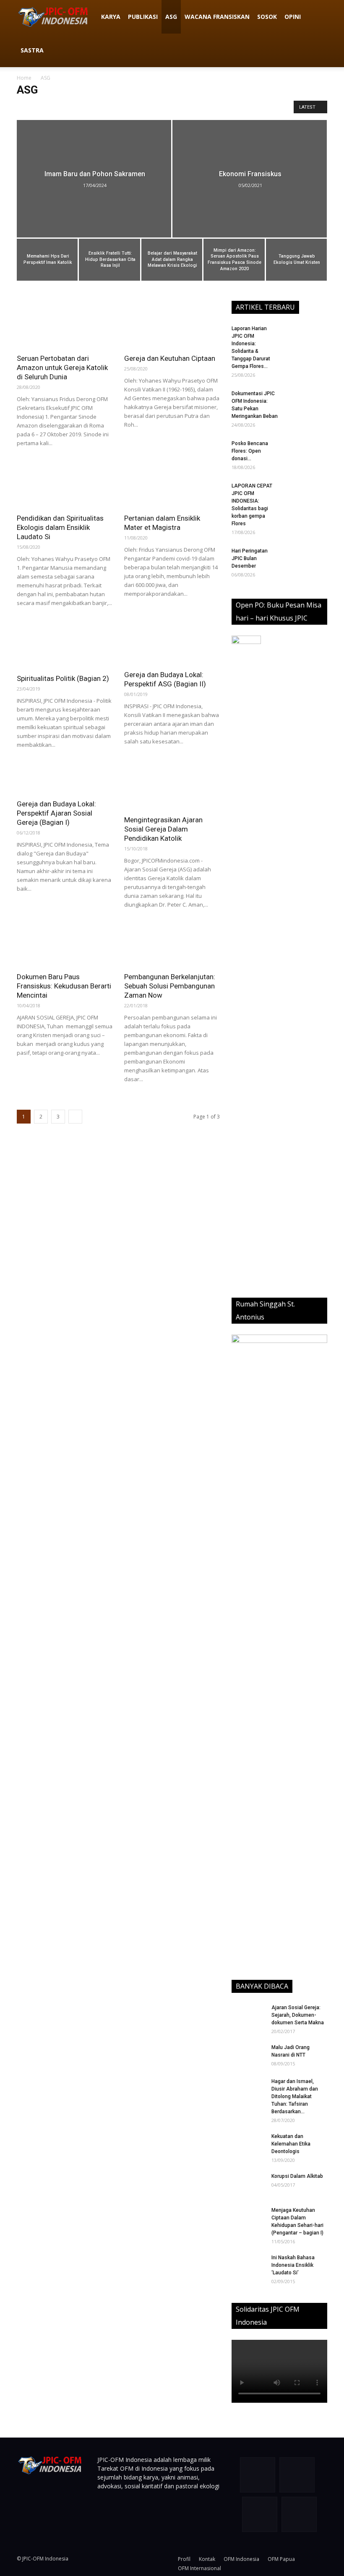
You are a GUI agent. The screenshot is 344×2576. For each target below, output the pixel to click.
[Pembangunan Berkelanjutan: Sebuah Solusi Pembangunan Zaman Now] (172, 945)
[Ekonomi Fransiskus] (250, 187)
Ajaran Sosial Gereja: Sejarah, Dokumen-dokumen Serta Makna (298, 2015)
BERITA (46, 107)
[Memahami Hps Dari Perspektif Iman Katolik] (47, 260)
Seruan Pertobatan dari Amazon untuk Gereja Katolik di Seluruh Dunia (62, 368)
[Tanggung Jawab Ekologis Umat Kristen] (296, 260)
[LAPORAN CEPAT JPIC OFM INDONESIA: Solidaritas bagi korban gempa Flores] (306, 497)
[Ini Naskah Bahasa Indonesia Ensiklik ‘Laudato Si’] (248, 2266)
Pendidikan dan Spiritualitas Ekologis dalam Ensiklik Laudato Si (60, 527)
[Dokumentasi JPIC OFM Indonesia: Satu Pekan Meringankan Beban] (306, 404)
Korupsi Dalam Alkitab (297, 2176)
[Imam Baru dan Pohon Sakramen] (94, 187)
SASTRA (32, 50)
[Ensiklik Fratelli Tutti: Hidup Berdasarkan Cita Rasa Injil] (109, 260)
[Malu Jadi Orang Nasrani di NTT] (248, 2055)
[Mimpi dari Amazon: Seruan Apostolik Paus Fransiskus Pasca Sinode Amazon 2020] (234, 260)
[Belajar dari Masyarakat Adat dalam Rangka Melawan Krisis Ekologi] (172, 260)
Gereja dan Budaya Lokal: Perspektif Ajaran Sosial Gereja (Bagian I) (56, 813)
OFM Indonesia (241, 2559)
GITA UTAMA (118, 107)
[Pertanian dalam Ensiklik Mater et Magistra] (172, 485)
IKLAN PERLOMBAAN (195, 107)
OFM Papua (281, 2559)
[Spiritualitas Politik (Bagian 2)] (65, 645)
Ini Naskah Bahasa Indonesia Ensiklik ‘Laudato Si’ (293, 2265)
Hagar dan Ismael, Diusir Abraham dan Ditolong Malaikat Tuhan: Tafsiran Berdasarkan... (295, 2096)
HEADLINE (152, 107)
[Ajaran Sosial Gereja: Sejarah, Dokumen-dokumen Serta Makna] (248, 2015)
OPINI (293, 17)
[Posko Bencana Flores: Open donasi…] (306, 454)
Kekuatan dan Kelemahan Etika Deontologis (291, 2144)
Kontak (207, 2559)
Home (24, 78)
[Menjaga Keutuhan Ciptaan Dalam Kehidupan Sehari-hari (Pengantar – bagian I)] (248, 2218)
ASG (171, 17)
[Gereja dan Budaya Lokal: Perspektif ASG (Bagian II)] (172, 643)
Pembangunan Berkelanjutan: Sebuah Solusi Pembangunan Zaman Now (170, 986)
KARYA (111, 17)
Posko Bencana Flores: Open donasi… (250, 451)
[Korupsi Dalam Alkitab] (248, 2184)
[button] (317, 17)
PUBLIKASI (143, 17)
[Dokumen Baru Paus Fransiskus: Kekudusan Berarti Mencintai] (65, 945)
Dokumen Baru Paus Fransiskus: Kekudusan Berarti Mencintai (64, 986)
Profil (184, 2559)
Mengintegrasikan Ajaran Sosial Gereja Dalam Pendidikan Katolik (163, 829)
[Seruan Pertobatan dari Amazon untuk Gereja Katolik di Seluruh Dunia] (65, 325)
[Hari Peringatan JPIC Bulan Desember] (306, 562)
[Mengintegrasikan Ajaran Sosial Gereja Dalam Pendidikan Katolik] (172, 786)
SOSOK (267, 17)
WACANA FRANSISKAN (217, 17)
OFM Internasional (199, 2568)
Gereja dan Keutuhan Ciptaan (170, 358)
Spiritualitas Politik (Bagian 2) (63, 678)
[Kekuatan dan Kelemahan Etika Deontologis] (248, 2144)
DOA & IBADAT (79, 107)
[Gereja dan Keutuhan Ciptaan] (172, 325)
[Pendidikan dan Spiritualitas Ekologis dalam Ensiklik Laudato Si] (65, 485)
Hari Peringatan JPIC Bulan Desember (250, 558)
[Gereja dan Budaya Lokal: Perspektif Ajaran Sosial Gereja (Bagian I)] (65, 778)
